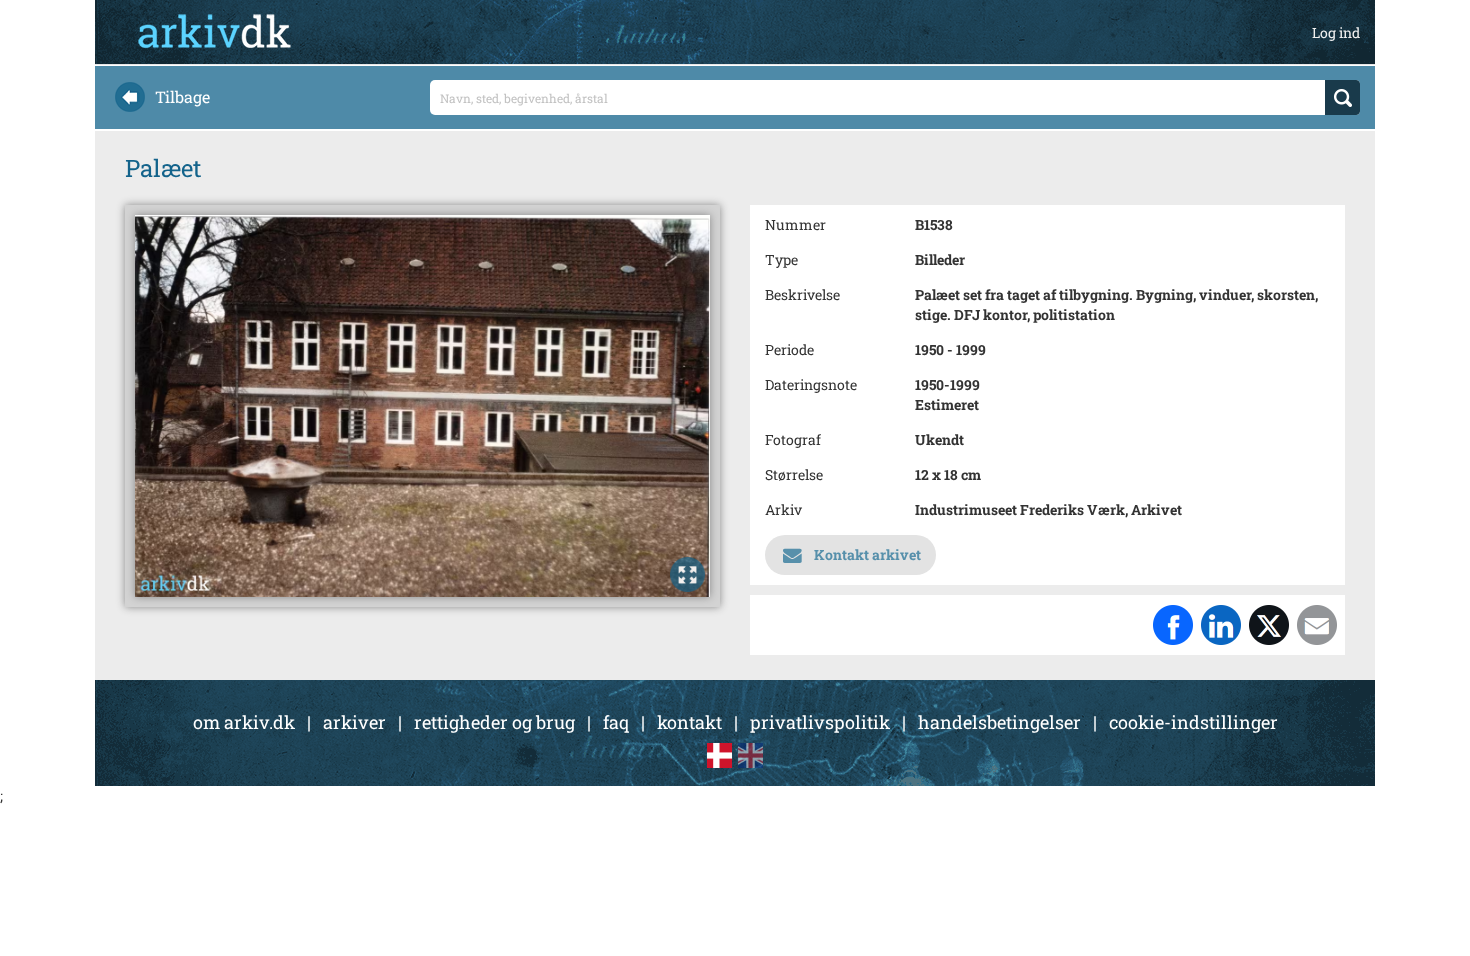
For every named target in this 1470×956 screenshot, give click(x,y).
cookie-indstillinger (1193, 722)
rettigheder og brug (494, 722)
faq (616, 722)
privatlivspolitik (820, 722)
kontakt (689, 722)
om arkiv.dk (244, 722)
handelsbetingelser (999, 722)
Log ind (1336, 32)
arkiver (354, 722)
